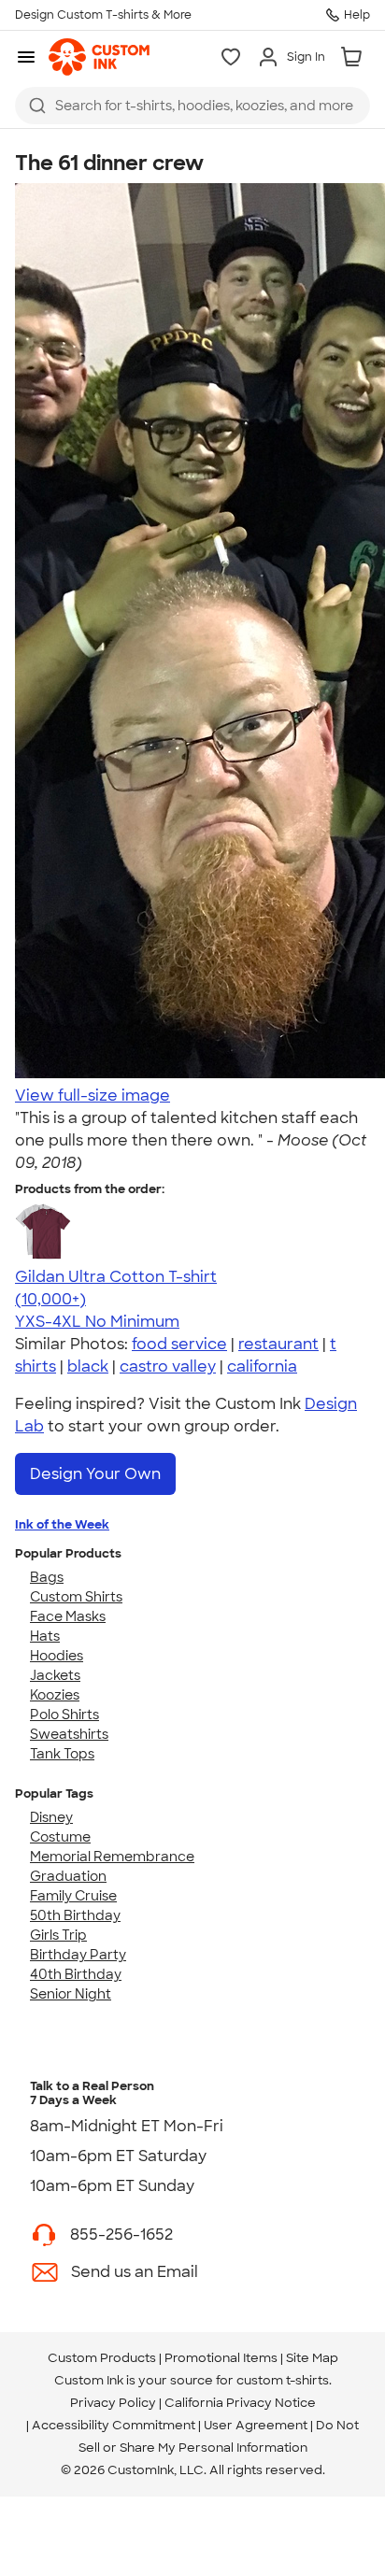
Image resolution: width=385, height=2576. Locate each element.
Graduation (68, 1876)
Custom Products (102, 2358)
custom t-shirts (283, 2380)
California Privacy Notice (240, 2403)
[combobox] (192, 106)
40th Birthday (76, 1974)
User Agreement (256, 2425)
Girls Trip (58, 1935)
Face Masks (68, 1616)
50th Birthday (75, 1915)
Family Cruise (73, 1896)
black (88, 1366)
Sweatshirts (69, 1734)
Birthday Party (78, 1955)
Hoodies (57, 1656)
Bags (47, 1577)
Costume (60, 1837)
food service (179, 1344)
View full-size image (93, 1096)
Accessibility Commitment (114, 2425)
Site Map (312, 2358)
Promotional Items (221, 2358)
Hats (45, 1636)
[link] (99, 57)
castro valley (168, 1366)
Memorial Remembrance (112, 1857)
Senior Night (71, 1994)
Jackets (55, 1675)
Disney (51, 1817)
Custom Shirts (76, 1597)
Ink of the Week (62, 1524)
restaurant (278, 1344)
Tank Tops (62, 1754)
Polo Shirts (64, 1715)
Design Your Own (95, 1474)
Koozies (55, 1695)
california (262, 1366)
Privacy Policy (113, 2403)
